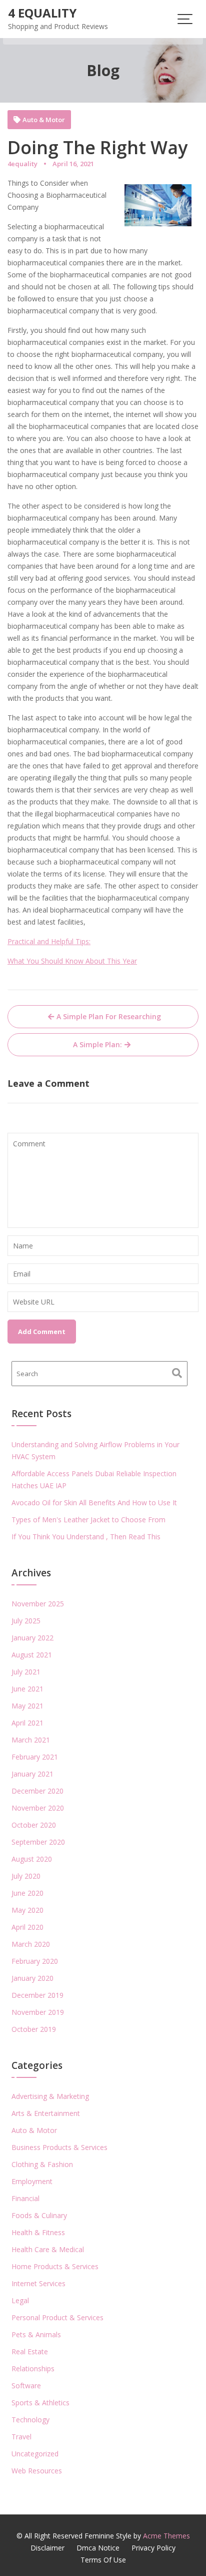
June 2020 (27, 1893)
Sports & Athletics (40, 2403)
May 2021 (27, 1706)
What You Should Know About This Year (72, 961)
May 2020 (27, 1910)
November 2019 (38, 2012)
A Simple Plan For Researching (109, 1016)
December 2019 (37, 1995)
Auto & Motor (44, 120)
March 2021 (31, 1740)
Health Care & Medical (48, 2249)
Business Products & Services (59, 2147)
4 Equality (42, 13)
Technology (30, 2420)
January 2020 (32, 1978)
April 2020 (27, 1927)
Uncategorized (35, 2454)
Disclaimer (47, 2548)
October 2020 (34, 1825)
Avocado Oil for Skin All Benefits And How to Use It (94, 1502)
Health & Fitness (38, 2232)
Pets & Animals (36, 2334)
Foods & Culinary (39, 2215)
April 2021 (27, 1723)
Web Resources (37, 2471)
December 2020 (37, 1791)
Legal (20, 2300)
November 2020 (38, 1808)
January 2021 (32, 1774)
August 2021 (32, 1655)
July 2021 (26, 1672)
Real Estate (30, 2351)
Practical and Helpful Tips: (49, 941)
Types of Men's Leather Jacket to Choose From (88, 1520)
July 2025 (26, 1621)
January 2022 (32, 1638)
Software (26, 2386)
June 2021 (27, 1689)
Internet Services (38, 2283)
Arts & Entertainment (46, 2113)
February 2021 (35, 1757)
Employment (32, 2181)
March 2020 (31, 1944)
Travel (21, 2437)
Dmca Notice (98, 2548)
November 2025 (38, 1604)
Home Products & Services (55, 2266)
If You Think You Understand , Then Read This (86, 1537)
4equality (22, 164)
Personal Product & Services (57, 2317)
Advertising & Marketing (50, 2096)
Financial (25, 2198)
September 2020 (38, 1842)
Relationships (33, 2369)
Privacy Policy (153, 2548)
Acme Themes (166, 2536)
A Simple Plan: (97, 1044)
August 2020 (32, 1859)
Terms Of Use (103, 2560)
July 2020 (26, 1876)
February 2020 (35, 1961)
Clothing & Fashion (42, 2164)
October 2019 (34, 2029)
